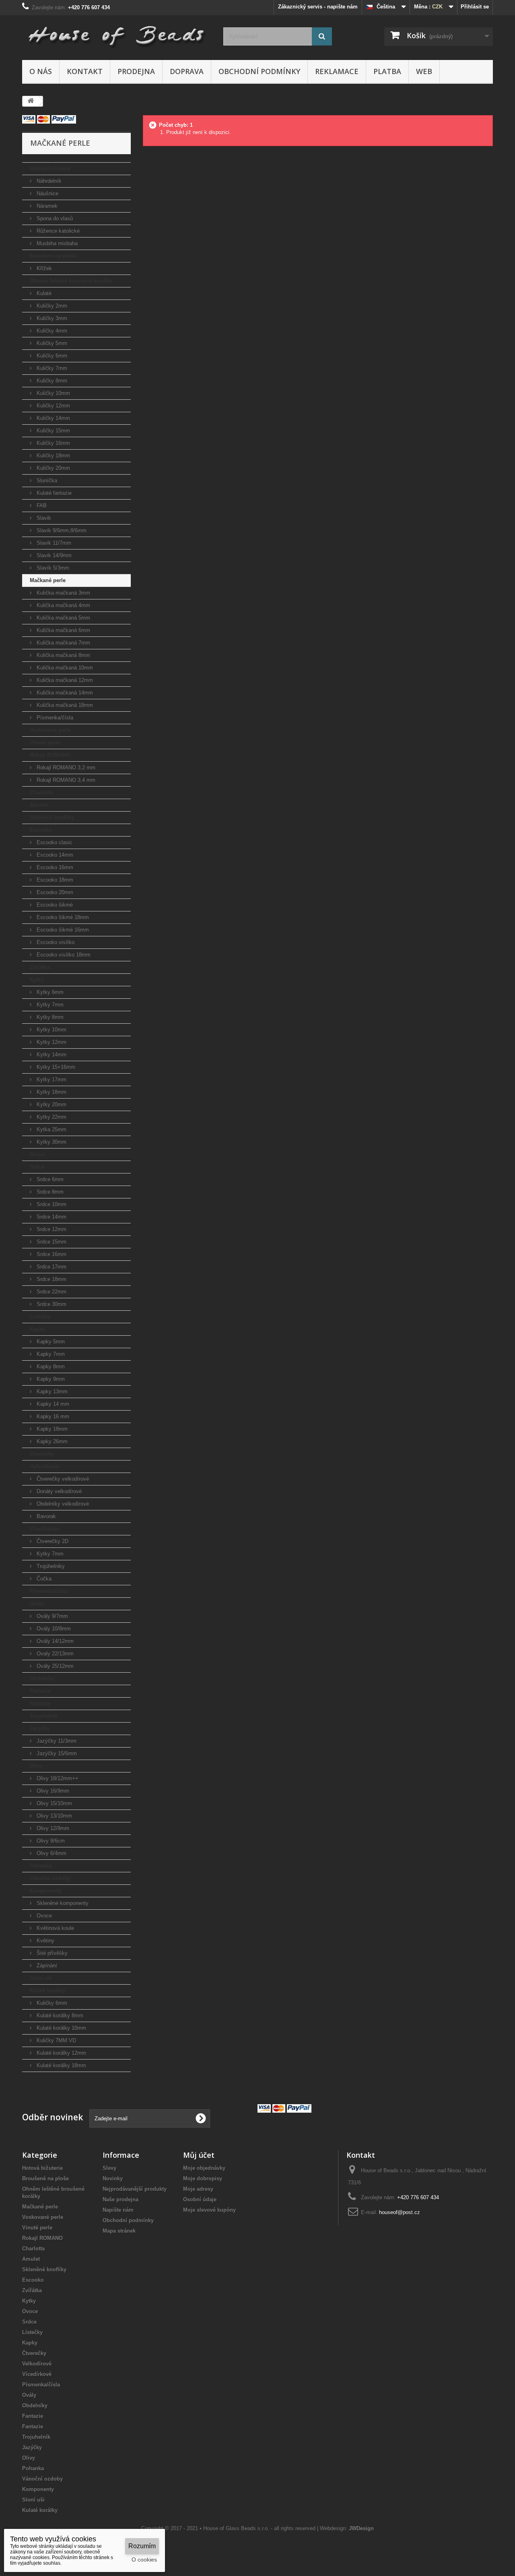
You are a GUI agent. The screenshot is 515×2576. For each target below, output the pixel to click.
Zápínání (46, 1966)
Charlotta (41, 792)
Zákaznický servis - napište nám (318, 7)
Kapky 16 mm (52, 1416)
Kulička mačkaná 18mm (64, 705)
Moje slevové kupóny (209, 2210)
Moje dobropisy (203, 2178)
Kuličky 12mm (53, 406)
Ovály (37, 1604)
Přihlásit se (475, 7)
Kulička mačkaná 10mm (64, 668)
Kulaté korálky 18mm (61, 2065)
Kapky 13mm (51, 1391)
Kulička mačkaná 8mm (63, 655)
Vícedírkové (44, 1529)
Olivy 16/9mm (52, 1791)
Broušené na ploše (53, 256)
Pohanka (41, 1866)
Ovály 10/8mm (53, 1629)
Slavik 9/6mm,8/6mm (61, 530)
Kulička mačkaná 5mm (63, 618)
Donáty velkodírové (58, 1491)
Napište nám (118, 2210)
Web (424, 71)
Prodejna (136, 71)
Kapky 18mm (51, 1429)
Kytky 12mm (51, 1042)
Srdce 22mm (51, 1292)
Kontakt (85, 71)
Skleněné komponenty (62, 1903)
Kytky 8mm (49, 1017)
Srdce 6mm (49, 1179)
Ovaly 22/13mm (54, 1654)
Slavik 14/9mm (53, 555)
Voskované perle (50, 730)
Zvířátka (40, 967)
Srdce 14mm (51, 1217)
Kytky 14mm (51, 1055)
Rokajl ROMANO (50, 755)
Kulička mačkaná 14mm (64, 693)
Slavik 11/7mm (53, 543)
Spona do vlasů (54, 218)
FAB (41, 505)
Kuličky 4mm (51, 331)
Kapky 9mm (50, 1379)
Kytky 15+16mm (55, 1067)
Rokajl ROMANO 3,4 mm (65, 780)
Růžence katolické (57, 231)
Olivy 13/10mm (54, 1816)
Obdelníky (42, 1678)
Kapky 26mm (51, 1441)
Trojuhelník (44, 1716)
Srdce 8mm (49, 1192)
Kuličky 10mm (53, 393)
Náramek (46, 206)
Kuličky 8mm (51, 381)
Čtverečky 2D (52, 1541)
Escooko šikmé (54, 905)
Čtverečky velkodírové (62, 1479)
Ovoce (38, 1154)
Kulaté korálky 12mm (61, 2053)
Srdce (37, 1167)
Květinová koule (55, 1928)
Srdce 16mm (51, 1254)
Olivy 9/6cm (50, 1841)
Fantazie (40, 1691)
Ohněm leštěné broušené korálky (71, 281)
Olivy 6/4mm (51, 1853)
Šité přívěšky (51, 1953)
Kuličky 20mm (53, 468)
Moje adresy (198, 2189)
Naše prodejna (121, 2199)
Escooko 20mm (54, 892)
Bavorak (45, 1516)
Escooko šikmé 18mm (62, 917)
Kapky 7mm (50, 1354)
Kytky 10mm (51, 1030)
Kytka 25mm (51, 1129)
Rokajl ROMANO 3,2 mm (65, 767)
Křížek (43, 268)
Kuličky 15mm (53, 431)
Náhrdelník (48, 181)
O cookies (144, 2559)
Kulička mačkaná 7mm (63, 643)
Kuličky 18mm (53, 455)
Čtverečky (42, 1454)
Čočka (43, 1579)
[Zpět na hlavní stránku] (31, 101)
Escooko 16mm (54, 867)
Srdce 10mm (51, 1204)
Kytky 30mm (51, 1142)
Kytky (37, 980)
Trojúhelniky (50, 1566)
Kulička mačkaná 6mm (63, 630)
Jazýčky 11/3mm (56, 1741)
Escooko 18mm (54, 880)
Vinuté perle (45, 743)
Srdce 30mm (51, 1304)
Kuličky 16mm (53, 443)
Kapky (37, 1329)
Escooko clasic (54, 842)
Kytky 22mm (51, 1117)
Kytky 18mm (51, 1092)
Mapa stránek (119, 2231)
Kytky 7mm (49, 1005)
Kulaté (43, 293)
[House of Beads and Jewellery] (117, 33)
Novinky (113, 2178)
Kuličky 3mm (51, 318)
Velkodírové (44, 1466)
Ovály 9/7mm (51, 1616)
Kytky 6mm (49, 992)
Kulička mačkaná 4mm (63, 605)
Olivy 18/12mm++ (57, 1778)
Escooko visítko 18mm (63, 955)
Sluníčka (46, 480)
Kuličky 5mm (51, 343)
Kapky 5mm (50, 1342)
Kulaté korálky (47, 1990)
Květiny (45, 1941)
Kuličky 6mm (51, 356)
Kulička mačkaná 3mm (63, 593)
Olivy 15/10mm (54, 1803)
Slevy (109, 2168)
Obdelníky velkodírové (62, 1504)
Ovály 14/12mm (54, 1641)
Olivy (36, 1766)
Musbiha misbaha (56, 243)
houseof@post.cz (400, 2212)
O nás (41, 71)
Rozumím (142, 2546)
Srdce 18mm (51, 1279)
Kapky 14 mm (52, 1404)
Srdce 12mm (51, 1229)
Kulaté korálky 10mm (61, 2028)
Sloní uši (41, 1978)
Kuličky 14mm (53, 418)
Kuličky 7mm (51, 368)
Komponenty (46, 1891)
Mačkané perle (48, 580)
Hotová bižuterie (50, 168)
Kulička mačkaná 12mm (64, 680)
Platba (387, 71)
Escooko (41, 830)
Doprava (187, 71)
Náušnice (47, 193)
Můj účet (199, 2155)
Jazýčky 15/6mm (56, 1753)
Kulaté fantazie (53, 493)
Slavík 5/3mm (52, 568)
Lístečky (40, 1317)
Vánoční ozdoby (50, 1878)
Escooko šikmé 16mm (62, 930)
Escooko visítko (55, 942)
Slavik (43, 518)
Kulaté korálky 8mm (59, 2015)
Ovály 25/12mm (54, 1666)
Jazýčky (40, 1728)
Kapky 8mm (50, 1366)
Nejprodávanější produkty (135, 2189)
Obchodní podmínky (259, 71)
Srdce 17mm (51, 1267)
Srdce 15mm (51, 1242)
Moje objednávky (204, 2168)
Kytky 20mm (51, 1104)
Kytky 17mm (51, 1079)
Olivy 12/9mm (52, 1828)
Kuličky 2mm (51, 306)
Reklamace (337, 71)
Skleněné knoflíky (52, 817)
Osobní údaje (200, 2199)
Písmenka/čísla (54, 718)
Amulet (39, 805)
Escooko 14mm (54, 855)
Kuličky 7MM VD (56, 2040)
